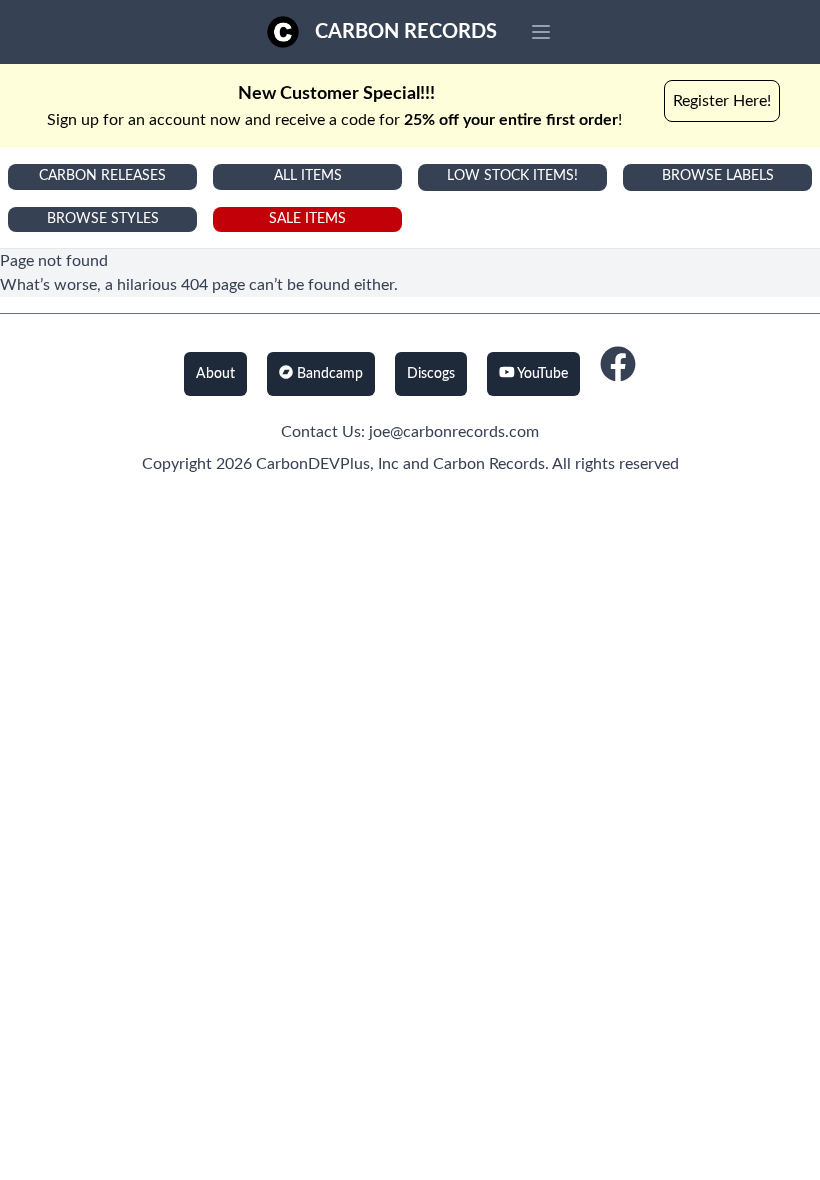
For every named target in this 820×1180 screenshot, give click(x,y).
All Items (308, 176)
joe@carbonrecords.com (454, 432)
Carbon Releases (102, 176)
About (215, 374)
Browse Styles (103, 219)
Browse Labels (718, 176)
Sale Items (307, 219)
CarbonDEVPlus (313, 464)
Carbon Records (406, 32)
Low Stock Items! (512, 176)
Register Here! (722, 101)
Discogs (431, 374)
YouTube (541, 374)
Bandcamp (328, 374)
